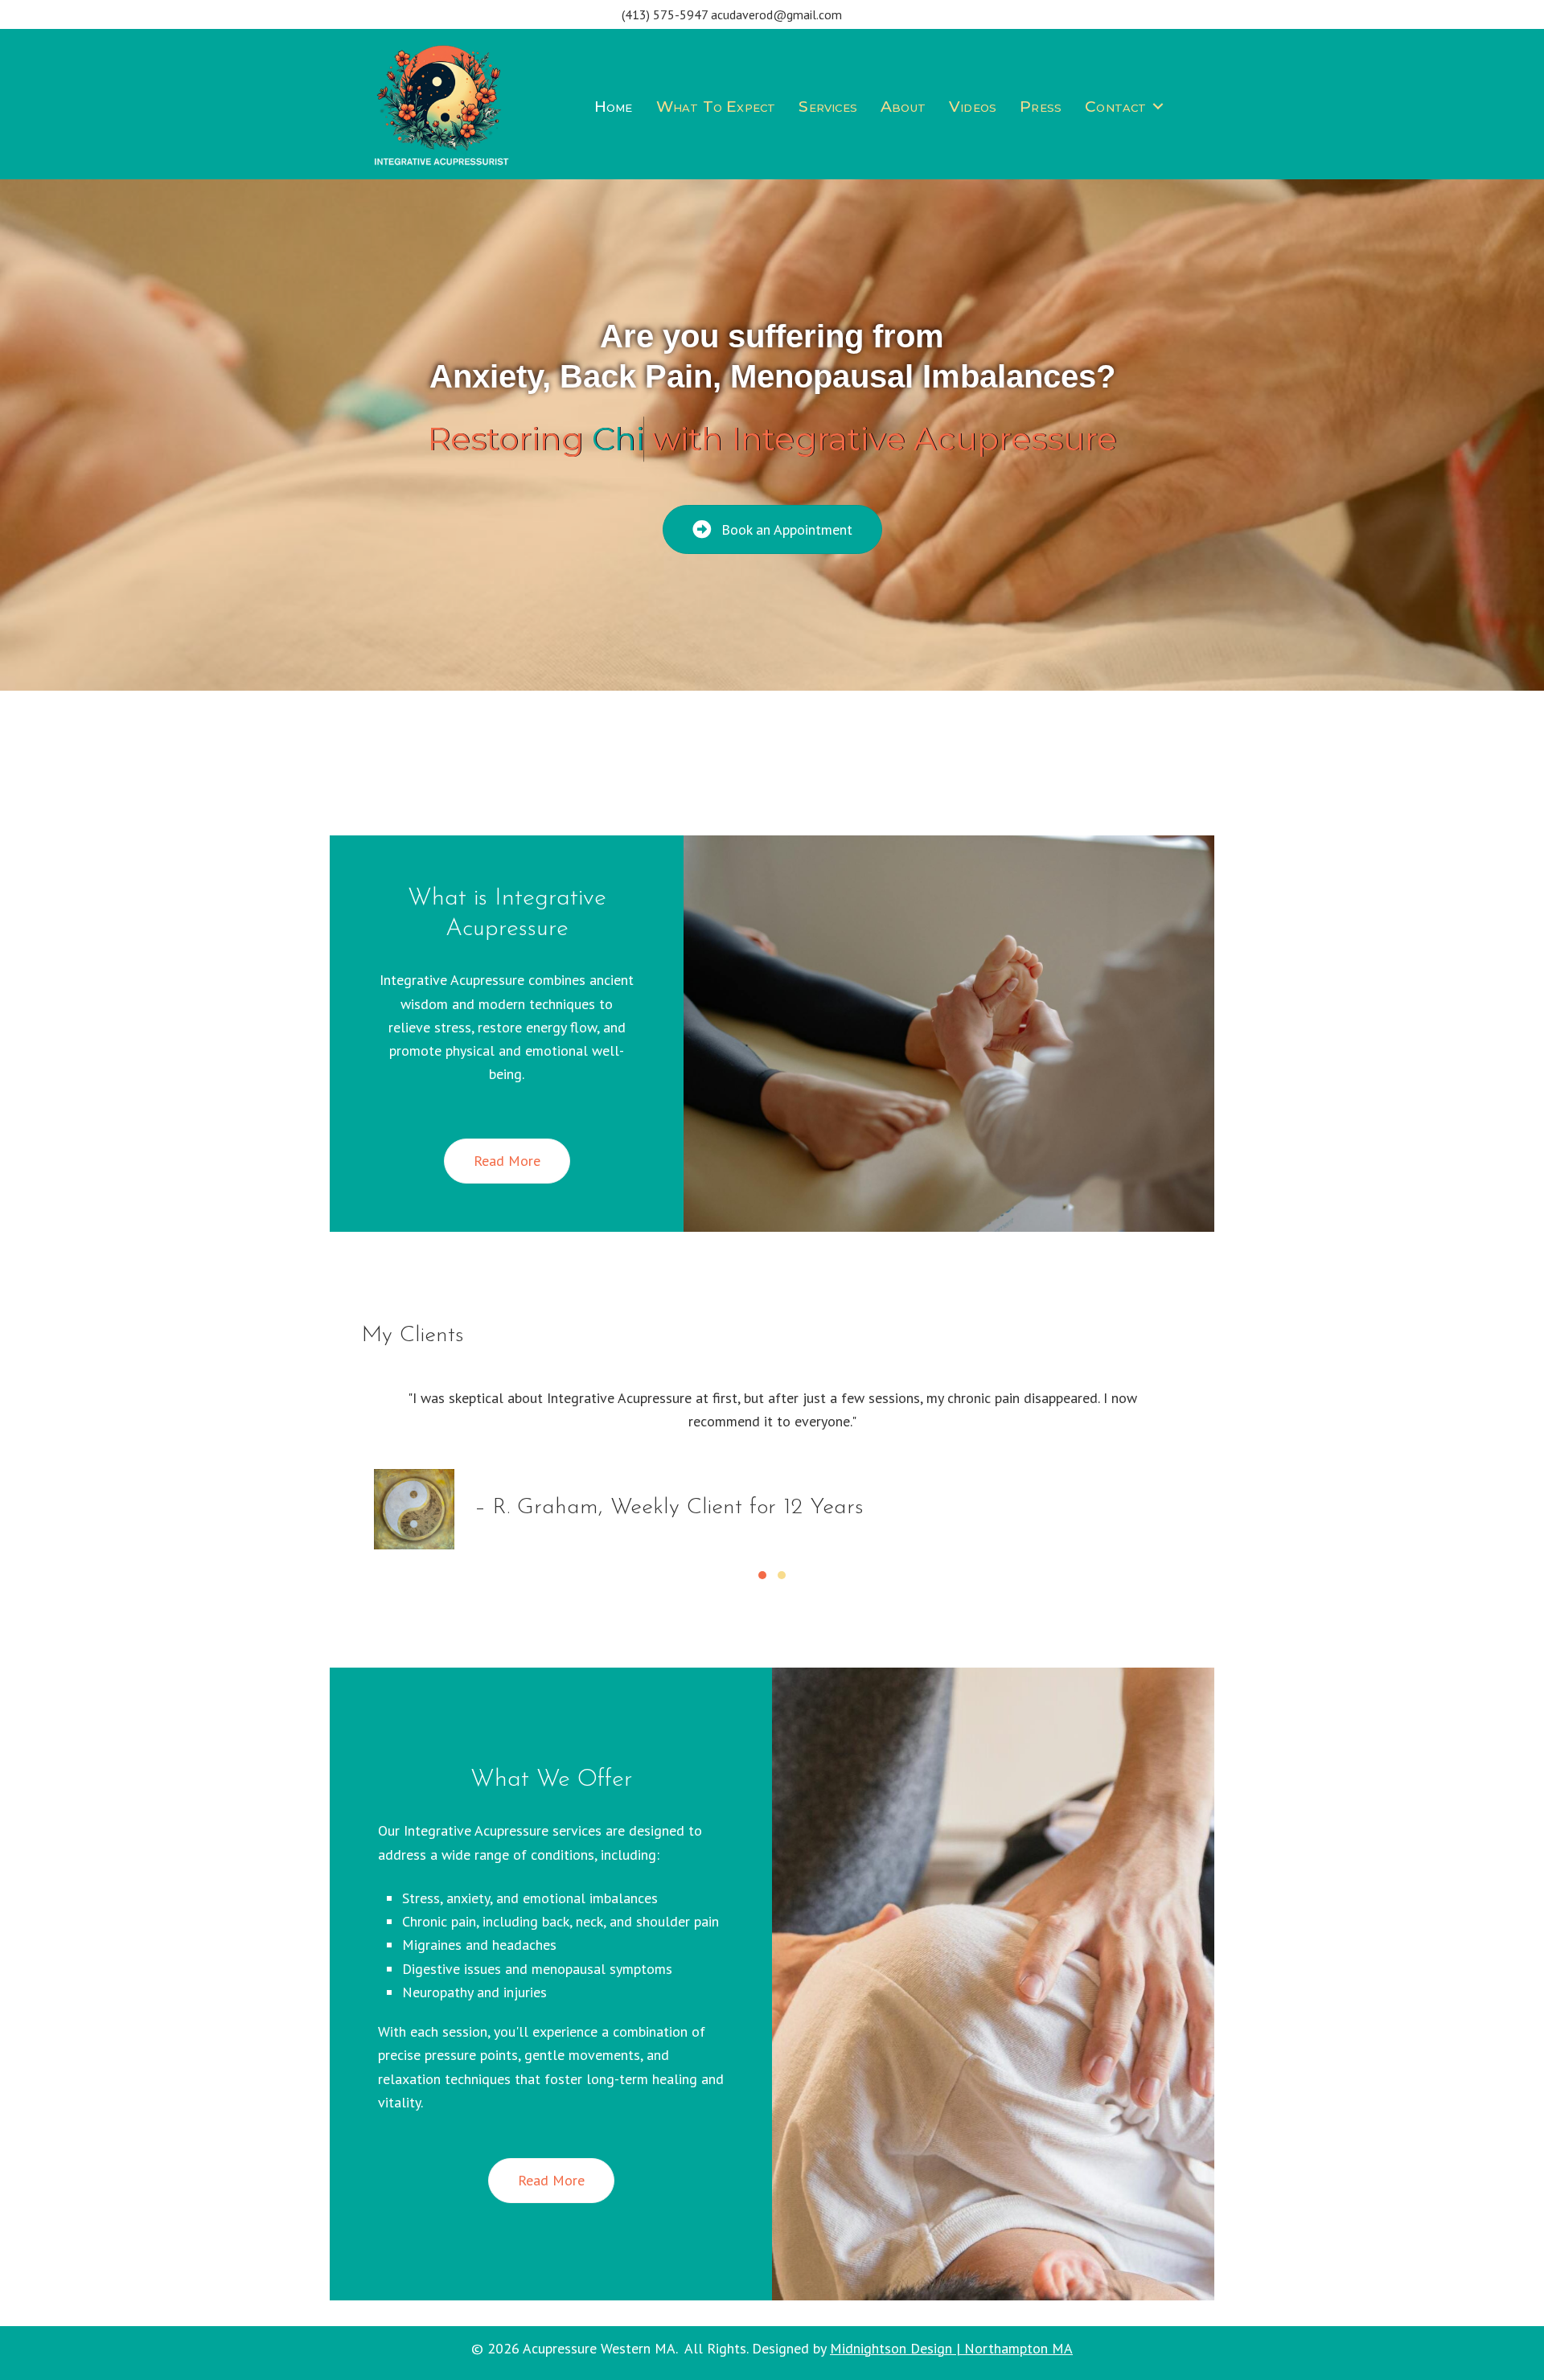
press (1041, 107)
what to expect (716, 107)
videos (973, 107)
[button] (1158, 107)
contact (1115, 107)
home (614, 107)
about (903, 107)
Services (828, 107)
